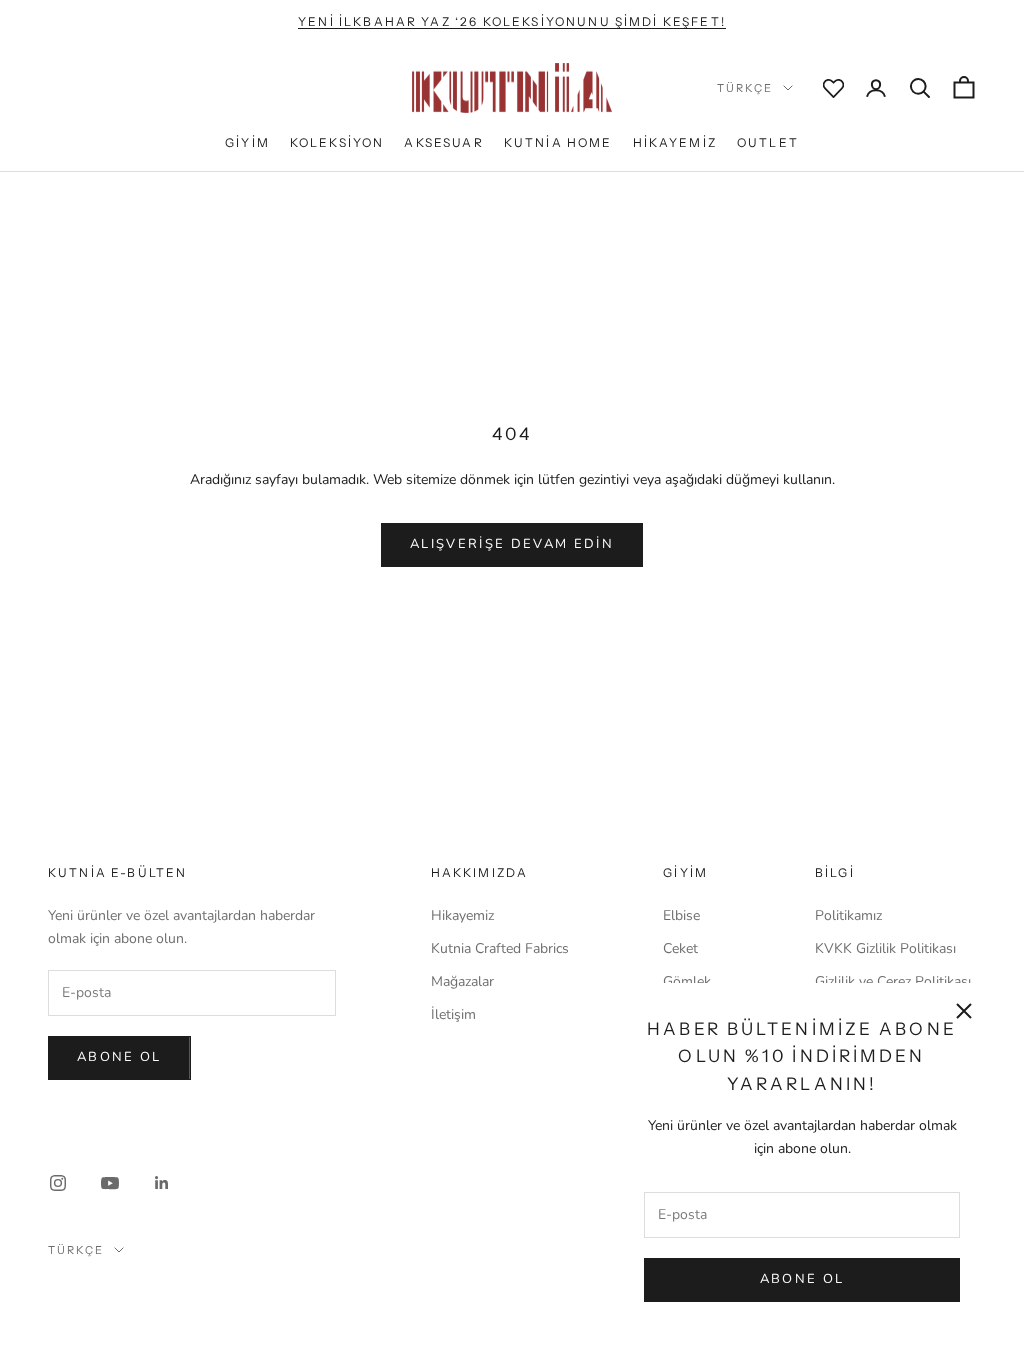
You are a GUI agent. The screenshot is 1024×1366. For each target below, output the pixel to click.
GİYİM (247, 142)
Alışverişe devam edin (512, 544)
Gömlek (687, 981)
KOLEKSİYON (337, 142)
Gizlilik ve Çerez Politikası (893, 981)
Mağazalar (462, 981)
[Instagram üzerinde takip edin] (58, 1183)
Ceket (680, 948)
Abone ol (119, 1057)
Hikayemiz (462, 915)
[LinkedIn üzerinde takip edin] (162, 1183)
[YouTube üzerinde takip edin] (110, 1183)
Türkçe (745, 88)
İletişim (453, 1014)
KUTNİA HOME (558, 142)
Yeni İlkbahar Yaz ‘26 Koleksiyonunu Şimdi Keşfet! (512, 21)
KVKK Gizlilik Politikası (885, 948)
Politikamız (848, 915)
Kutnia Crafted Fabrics (500, 948)
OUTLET (768, 142)
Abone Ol (802, 1279)
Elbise (681, 915)
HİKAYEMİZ (675, 142)
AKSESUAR (443, 142)
